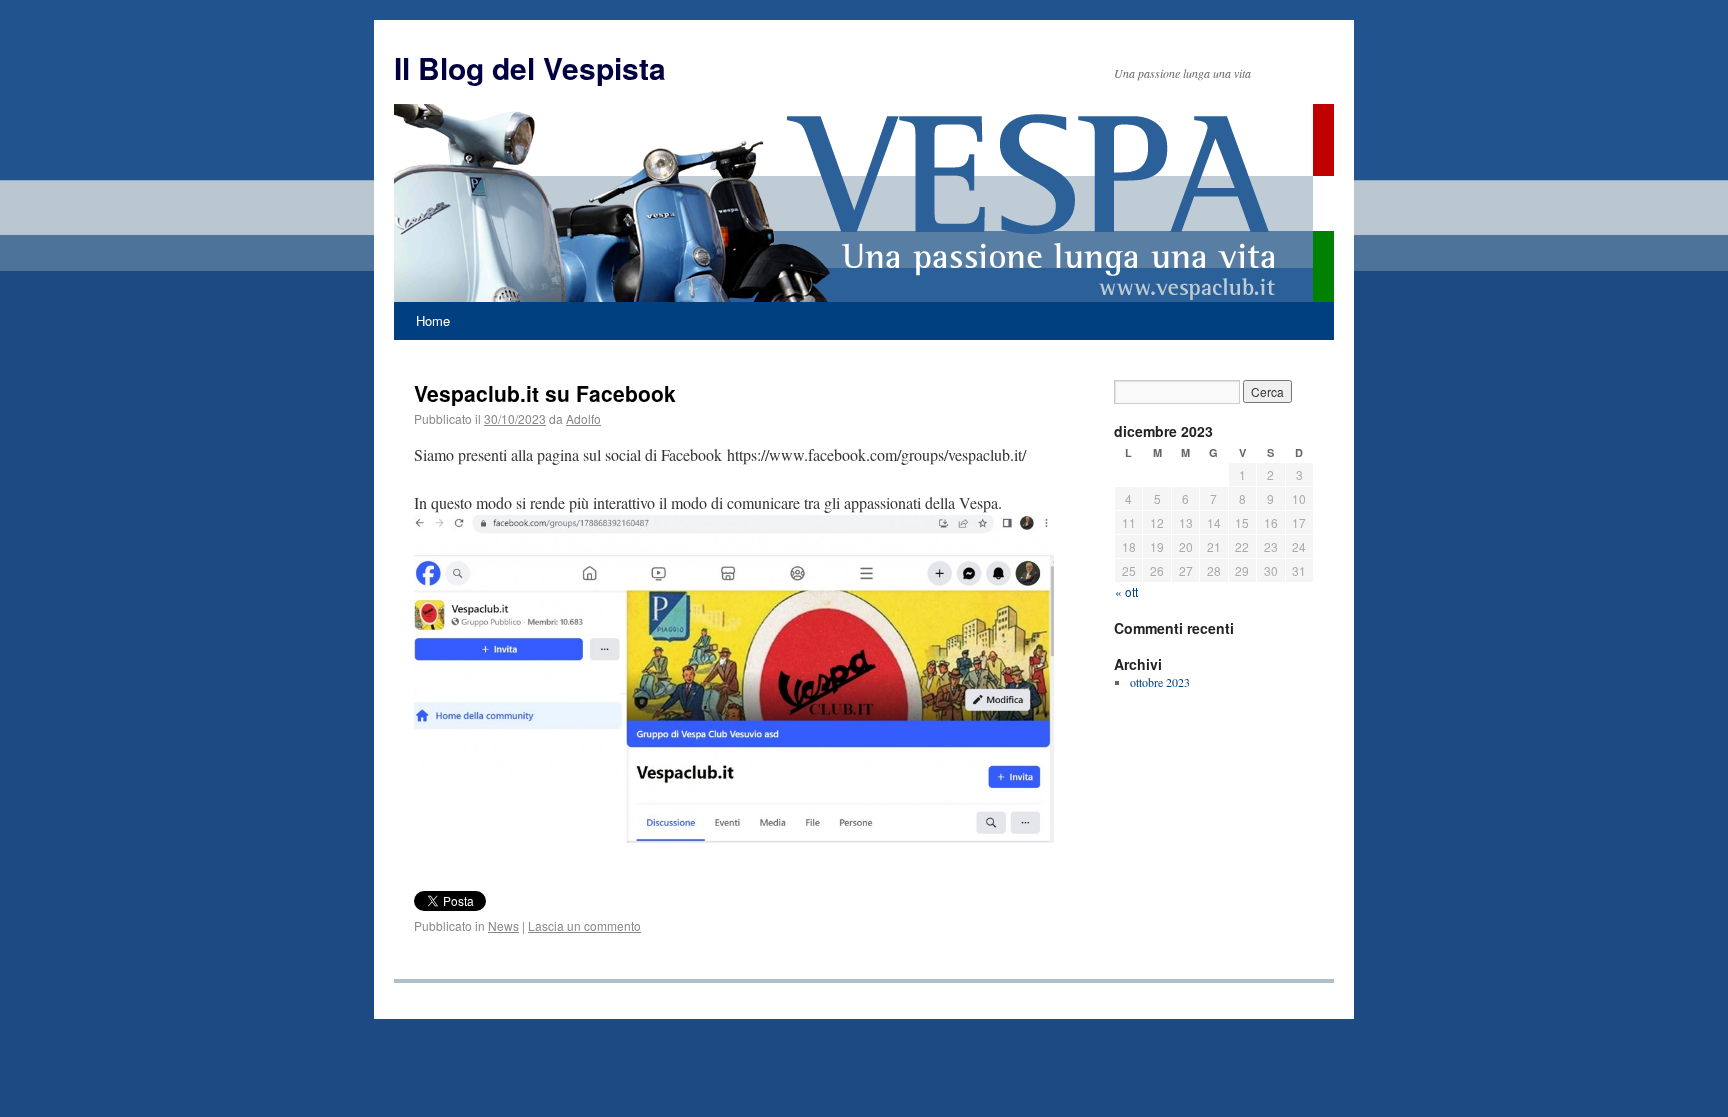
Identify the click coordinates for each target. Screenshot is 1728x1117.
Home (433, 320)
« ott (1126, 591)
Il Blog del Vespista (530, 67)
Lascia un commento (584, 925)
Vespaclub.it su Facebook (545, 393)
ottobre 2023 (1160, 682)
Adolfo (583, 418)
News (503, 925)
